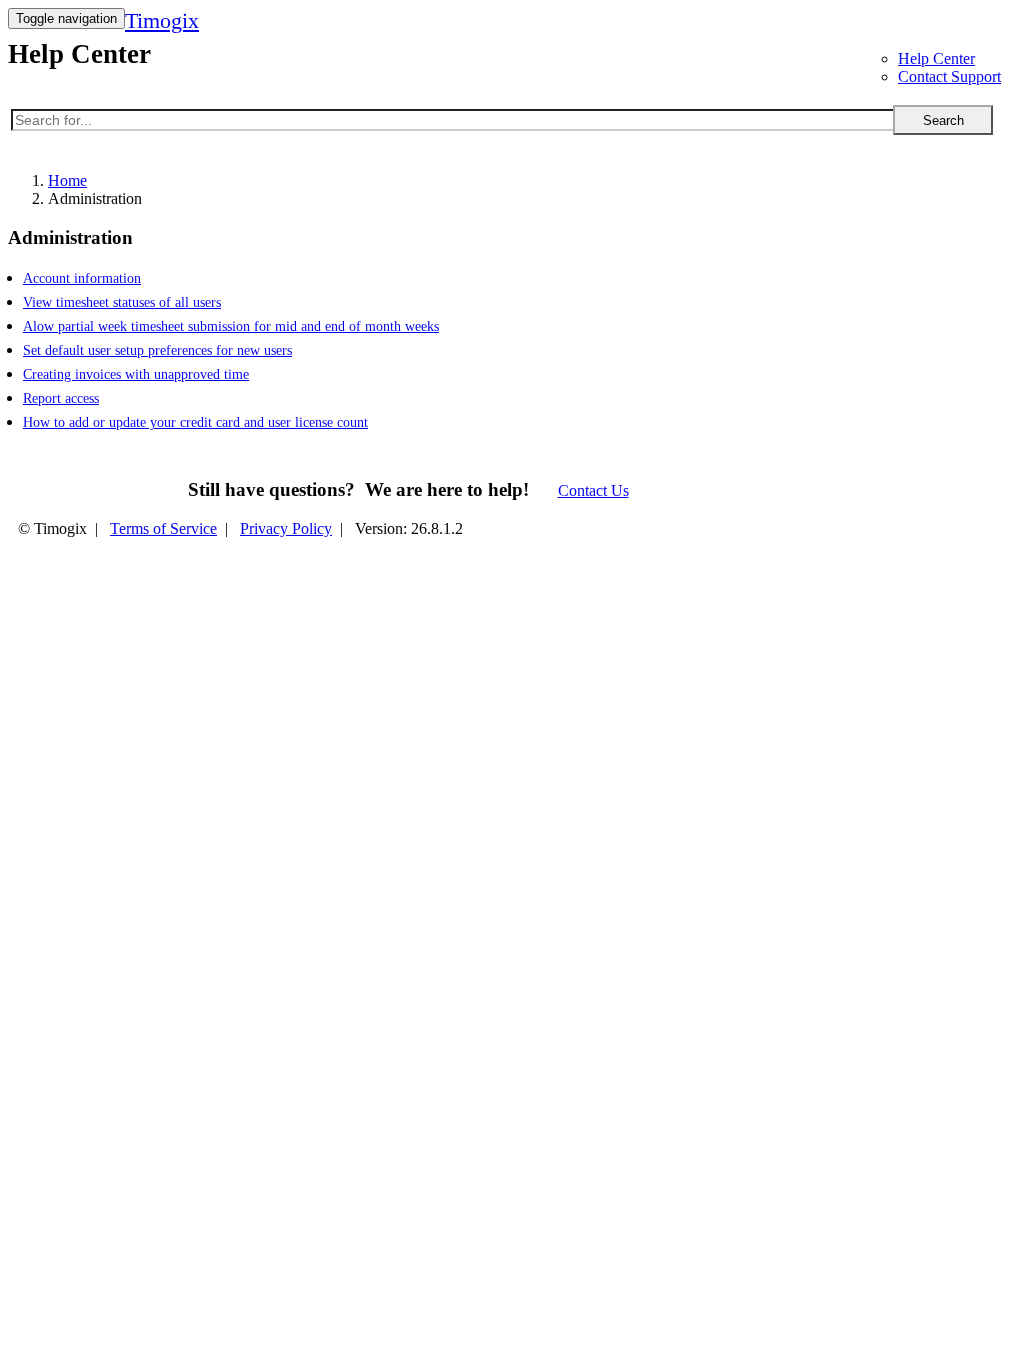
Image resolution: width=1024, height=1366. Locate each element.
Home (67, 180)
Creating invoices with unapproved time (136, 374)
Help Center (936, 58)
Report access (61, 398)
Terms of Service (163, 528)
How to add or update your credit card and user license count (195, 422)
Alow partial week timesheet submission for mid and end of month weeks (231, 326)
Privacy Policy (286, 528)
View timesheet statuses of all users (122, 302)
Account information (82, 278)
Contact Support (949, 76)
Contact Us (593, 490)
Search (943, 120)
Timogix (162, 20)
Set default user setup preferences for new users (157, 350)
